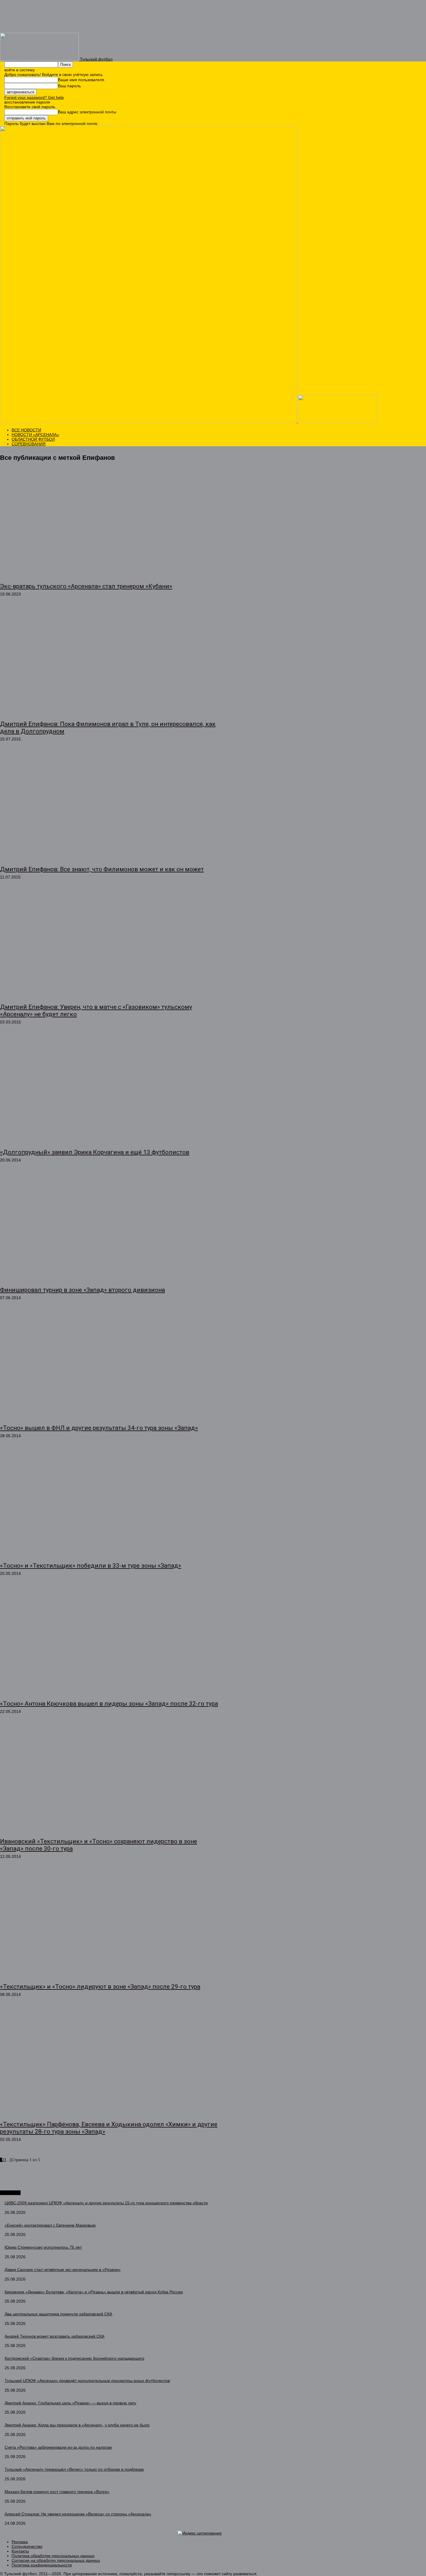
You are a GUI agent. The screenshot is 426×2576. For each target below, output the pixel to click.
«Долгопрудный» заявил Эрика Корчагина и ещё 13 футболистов (95, 1152)
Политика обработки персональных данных (53, 2556)
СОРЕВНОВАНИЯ (29, 444)
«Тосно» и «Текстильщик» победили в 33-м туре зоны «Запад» (91, 1566)
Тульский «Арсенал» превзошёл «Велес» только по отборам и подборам (74, 2469)
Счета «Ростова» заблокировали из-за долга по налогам (58, 2447)
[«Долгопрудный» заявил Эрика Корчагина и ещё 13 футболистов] (110, 1090)
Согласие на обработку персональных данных (56, 2560)
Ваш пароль (69, 86)
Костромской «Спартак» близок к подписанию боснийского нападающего (74, 2358)
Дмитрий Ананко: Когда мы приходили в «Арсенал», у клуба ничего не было (77, 2425)
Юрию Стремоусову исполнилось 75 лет (43, 2247)
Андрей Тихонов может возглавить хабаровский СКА (54, 2336)
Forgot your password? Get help (34, 97)
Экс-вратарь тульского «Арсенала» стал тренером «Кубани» (86, 586)
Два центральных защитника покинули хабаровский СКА (58, 2314)
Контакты (20, 2551)
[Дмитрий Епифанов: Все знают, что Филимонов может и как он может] (110, 807)
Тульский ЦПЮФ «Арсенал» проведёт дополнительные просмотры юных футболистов (87, 2381)
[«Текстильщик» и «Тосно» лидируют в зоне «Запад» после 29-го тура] (110, 1924)
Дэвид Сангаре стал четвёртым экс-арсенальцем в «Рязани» (63, 2270)
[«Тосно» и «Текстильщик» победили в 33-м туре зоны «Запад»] (110, 1504)
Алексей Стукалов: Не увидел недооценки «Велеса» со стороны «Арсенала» (78, 2514)
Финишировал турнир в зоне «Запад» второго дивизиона (82, 1290)
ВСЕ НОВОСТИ (26, 430)
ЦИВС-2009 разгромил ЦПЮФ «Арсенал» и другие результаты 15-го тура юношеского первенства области (106, 2203)
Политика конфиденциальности (42, 2565)
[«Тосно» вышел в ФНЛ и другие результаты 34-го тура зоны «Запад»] (110, 1366)
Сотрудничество (27, 2546)
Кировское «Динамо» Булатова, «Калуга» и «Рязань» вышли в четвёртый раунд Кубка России (94, 2292)
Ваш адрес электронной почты (87, 112)
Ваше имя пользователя (81, 80)
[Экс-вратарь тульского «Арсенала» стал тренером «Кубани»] (110, 524)
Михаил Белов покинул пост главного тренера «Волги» (57, 2492)
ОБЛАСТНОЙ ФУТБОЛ (33, 439)
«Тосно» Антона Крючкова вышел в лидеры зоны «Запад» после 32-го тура (109, 1704)
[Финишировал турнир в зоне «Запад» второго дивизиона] (110, 1228)
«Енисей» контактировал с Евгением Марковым (50, 2225)
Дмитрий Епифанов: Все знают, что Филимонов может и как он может (102, 869)
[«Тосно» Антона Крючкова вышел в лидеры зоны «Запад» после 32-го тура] (110, 1641)
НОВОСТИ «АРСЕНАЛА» (35, 435)
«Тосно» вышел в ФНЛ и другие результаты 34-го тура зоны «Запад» (99, 1428)
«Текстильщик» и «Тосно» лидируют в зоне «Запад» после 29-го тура (100, 1987)
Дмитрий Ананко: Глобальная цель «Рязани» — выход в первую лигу (70, 2403)
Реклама (20, 2542)
